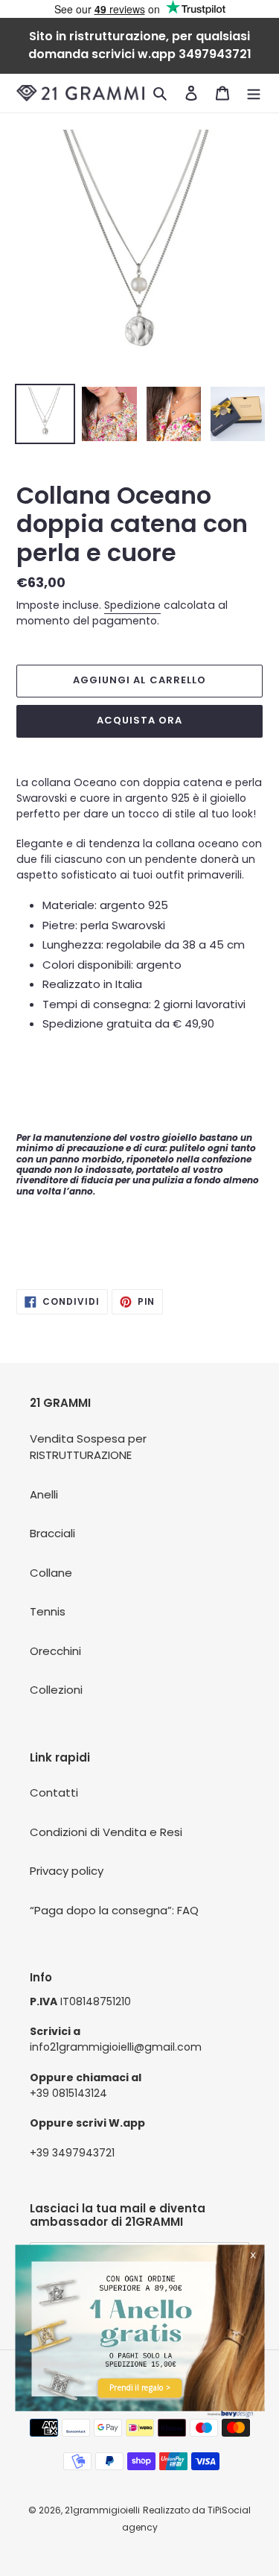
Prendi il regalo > (140, 2387)
